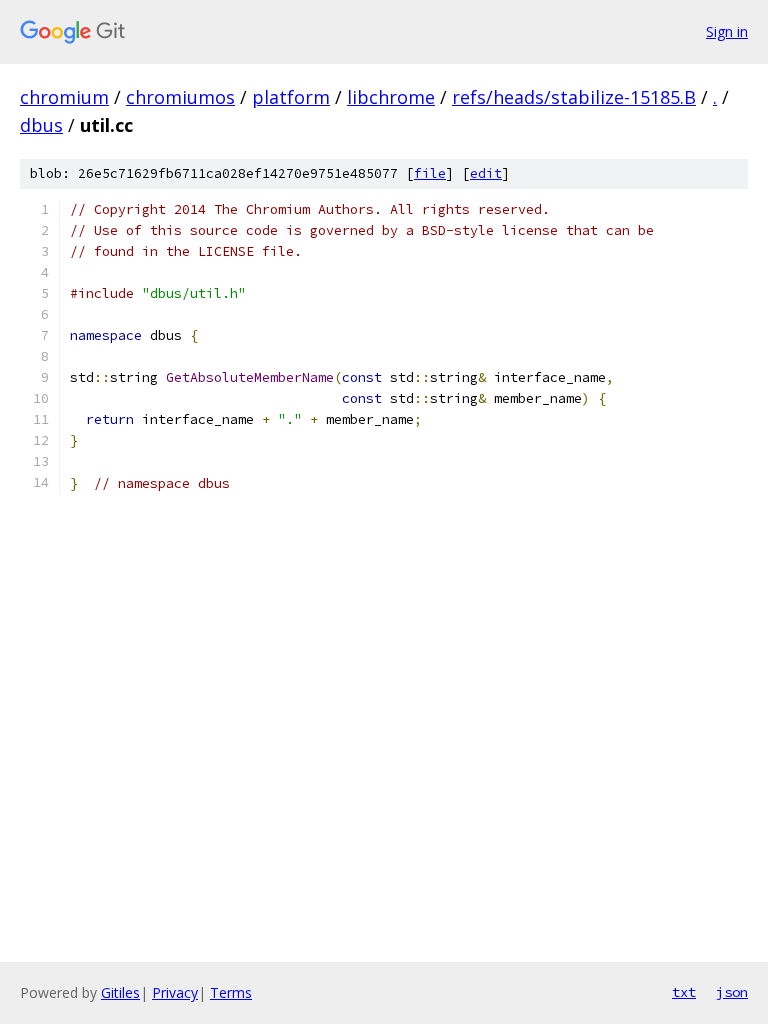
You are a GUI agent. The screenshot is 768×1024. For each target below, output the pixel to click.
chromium (64, 97)
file (430, 173)
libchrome (391, 97)
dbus (41, 125)
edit (486, 173)
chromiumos (180, 97)
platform (291, 97)
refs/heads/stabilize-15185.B (574, 97)
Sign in (727, 31)
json (732, 992)
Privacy (175, 992)
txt (684, 992)
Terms (231, 992)
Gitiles (120, 992)
